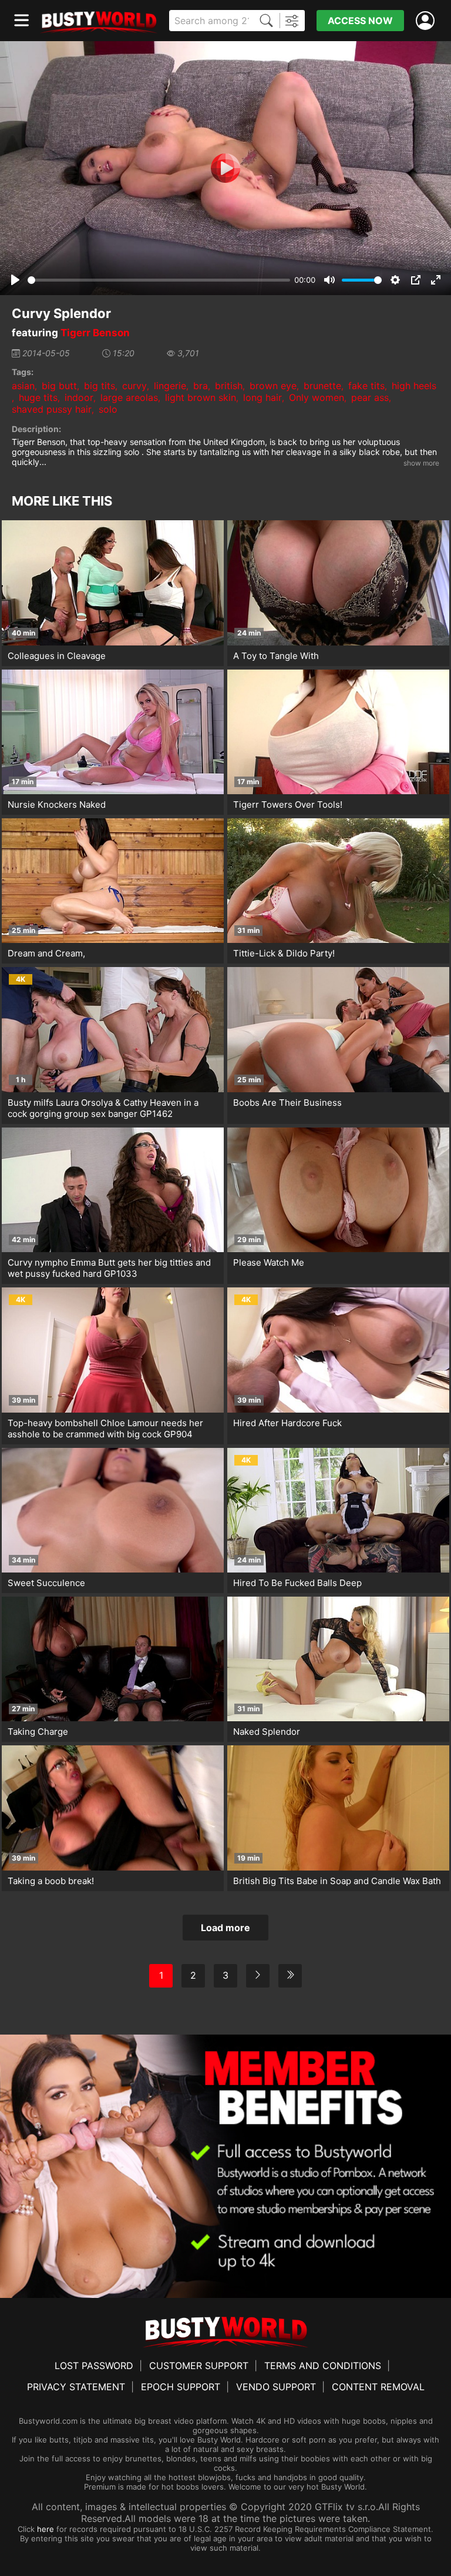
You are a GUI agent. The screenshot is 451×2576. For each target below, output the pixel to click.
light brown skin (201, 397)
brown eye (273, 386)
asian (23, 386)
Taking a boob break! (51, 1881)
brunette (322, 386)
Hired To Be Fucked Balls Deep (297, 1583)
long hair (262, 397)
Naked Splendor (267, 1732)
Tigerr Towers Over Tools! (288, 804)
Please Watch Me (269, 1262)
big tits (100, 386)
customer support (199, 2366)
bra (201, 386)
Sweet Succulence (46, 1583)
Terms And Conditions (323, 2366)
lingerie (170, 386)
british (229, 386)
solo (108, 409)
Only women (317, 397)
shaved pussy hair (52, 409)
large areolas (129, 397)
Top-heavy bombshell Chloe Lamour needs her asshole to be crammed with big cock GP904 (105, 1428)
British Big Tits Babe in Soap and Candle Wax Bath (337, 1881)
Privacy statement (76, 2387)
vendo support (276, 2387)
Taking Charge (38, 1732)
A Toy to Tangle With (276, 656)
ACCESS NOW (360, 21)
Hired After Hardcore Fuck (287, 1423)
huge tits (38, 397)
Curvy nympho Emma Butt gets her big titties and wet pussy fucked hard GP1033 (109, 1268)
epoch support (181, 2387)
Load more (225, 1928)
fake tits (366, 386)
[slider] (159, 280)
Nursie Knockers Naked (57, 804)
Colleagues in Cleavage (57, 656)
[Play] (225, 168)
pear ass (370, 397)
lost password (94, 2366)
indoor (79, 397)
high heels (414, 386)
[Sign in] (428, 21)
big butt (59, 386)
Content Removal (378, 2387)
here (46, 2529)
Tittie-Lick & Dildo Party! (284, 953)
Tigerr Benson (95, 333)
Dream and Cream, (46, 953)
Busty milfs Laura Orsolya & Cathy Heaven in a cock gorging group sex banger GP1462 (103, 1108)
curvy (134, 386)
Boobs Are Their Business (287, 1103)
